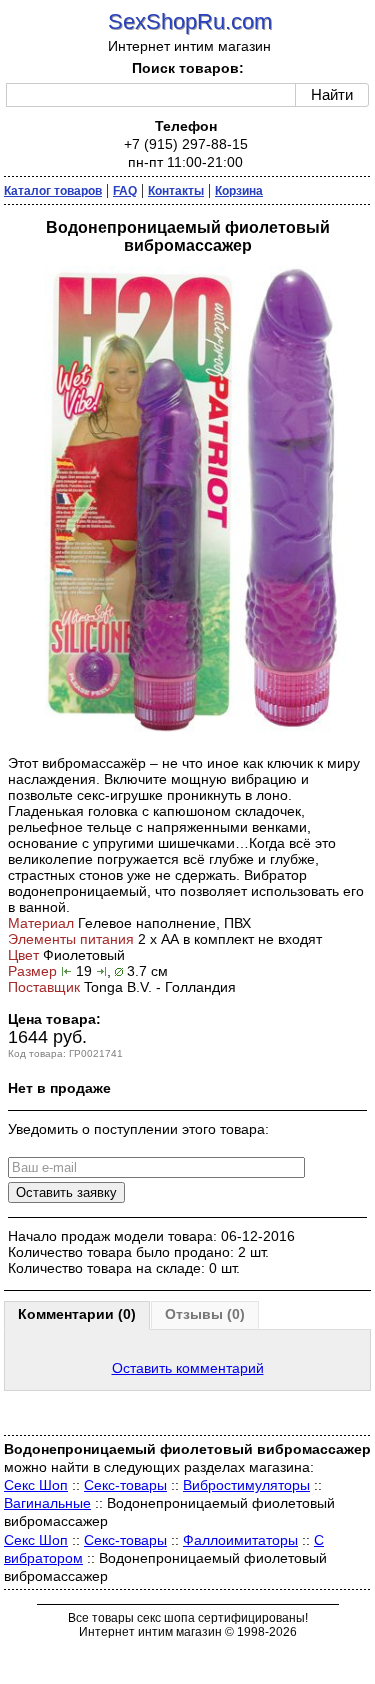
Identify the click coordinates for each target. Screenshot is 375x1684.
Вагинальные (47, 1503)
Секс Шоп (36, 1485)
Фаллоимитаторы (240, 1540)
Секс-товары (125, 1485)
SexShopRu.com (190, 21)
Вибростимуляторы (246, 1485)
